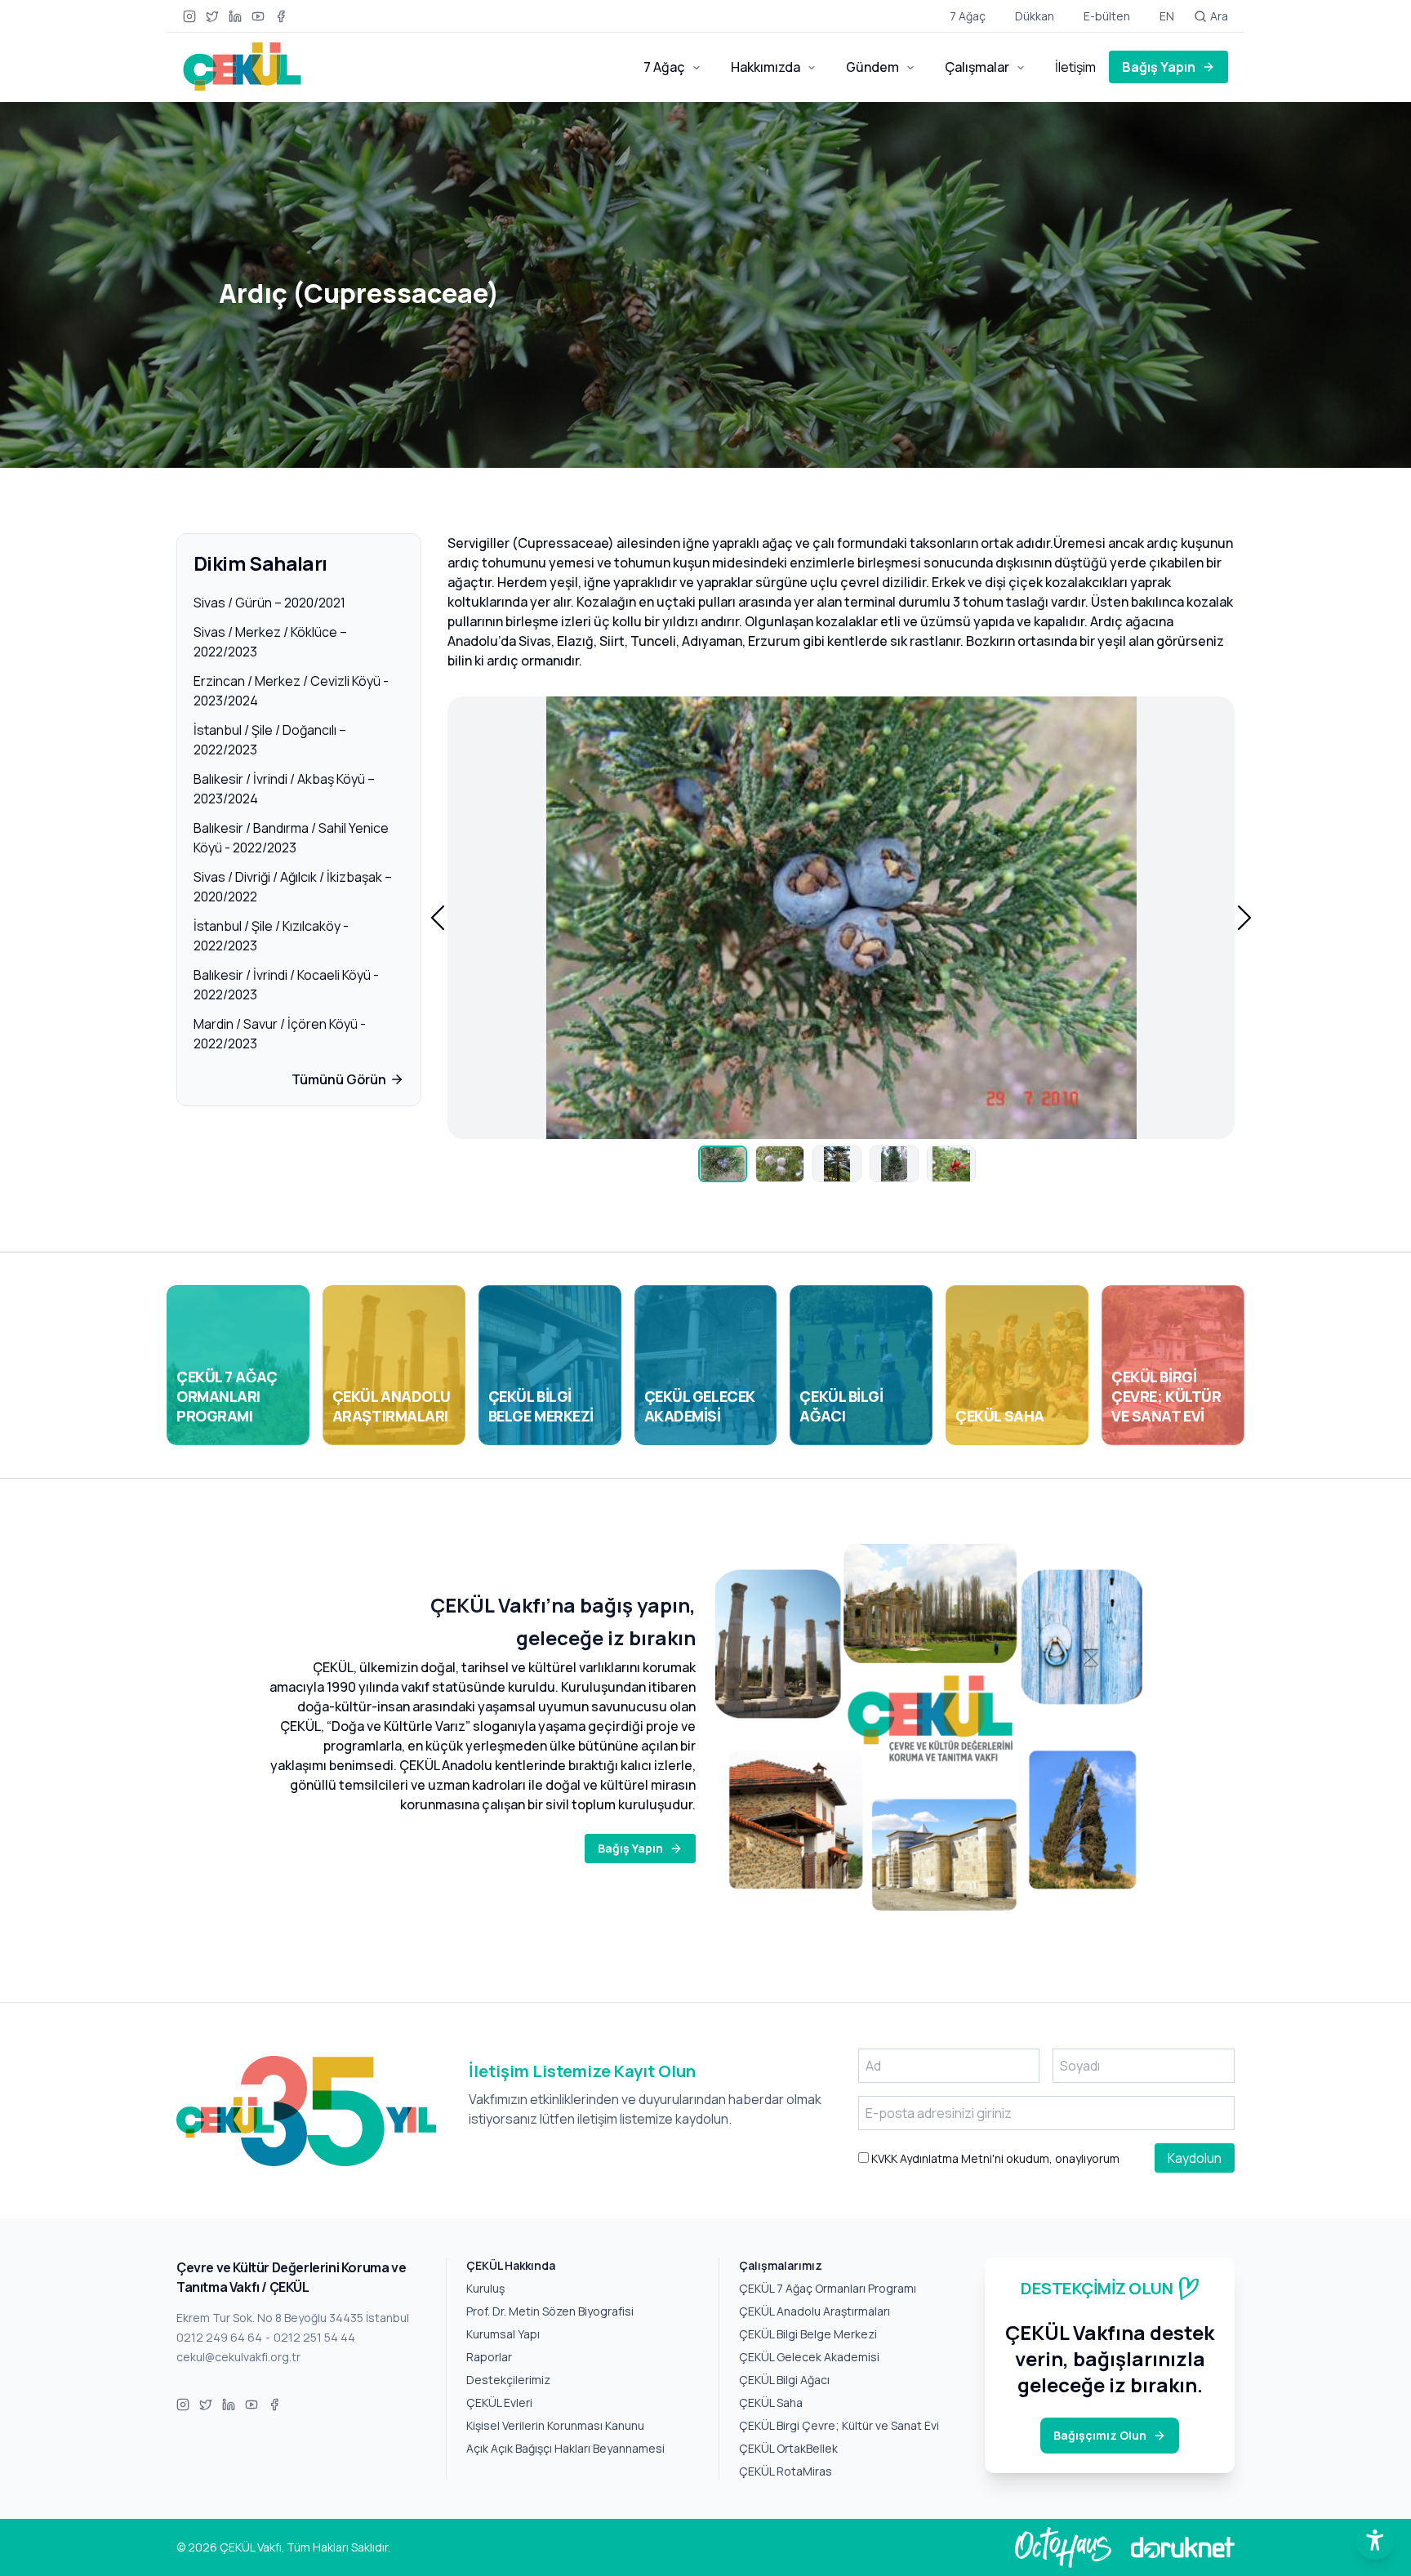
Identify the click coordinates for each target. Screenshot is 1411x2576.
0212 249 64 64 (219, 2337)
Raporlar (489, 2357)
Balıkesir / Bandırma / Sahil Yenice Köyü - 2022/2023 (291, 838)
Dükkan (1035, 16)
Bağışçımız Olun (1100, 2435)
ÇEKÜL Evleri (499, 2402)
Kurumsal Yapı (503, 2334)
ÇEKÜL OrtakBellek (788, 2448)
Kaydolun (1195, 2158)
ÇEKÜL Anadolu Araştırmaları (815, 2311)
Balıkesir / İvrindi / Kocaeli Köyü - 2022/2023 (286, 985)
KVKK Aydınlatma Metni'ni (936, 2158)
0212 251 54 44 (314, 2337)
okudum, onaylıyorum (994, 2158)
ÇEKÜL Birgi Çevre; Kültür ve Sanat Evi (839, 2425)
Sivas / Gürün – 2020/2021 (269, 603)
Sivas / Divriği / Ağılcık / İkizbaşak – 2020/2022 (293, 887)
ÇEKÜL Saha (771, 2402)
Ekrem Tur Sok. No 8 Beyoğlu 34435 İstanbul (293, 2318)
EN (1167, 16)
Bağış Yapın (1159, 67)
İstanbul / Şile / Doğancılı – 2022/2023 (270, 740)
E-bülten (1107, 16)
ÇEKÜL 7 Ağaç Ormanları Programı (828, 2288)
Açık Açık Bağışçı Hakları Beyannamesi (565, 2448)
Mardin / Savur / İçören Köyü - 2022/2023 (280, 1034)
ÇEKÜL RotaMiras (786, 2471)
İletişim (1075, 67)
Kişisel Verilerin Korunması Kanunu (555, 2425)
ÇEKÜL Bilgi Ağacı (784, 2380)
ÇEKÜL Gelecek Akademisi (809, 2357)
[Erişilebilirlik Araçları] (1375, 2540)
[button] (438, 918)
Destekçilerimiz (508, 2380)
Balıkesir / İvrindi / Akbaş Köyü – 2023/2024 (284, 789)
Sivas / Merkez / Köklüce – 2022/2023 (270, 642)
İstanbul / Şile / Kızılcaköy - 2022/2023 (271, 936)
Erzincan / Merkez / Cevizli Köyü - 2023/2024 (291, 691)
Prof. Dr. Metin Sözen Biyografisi (550, 2311)
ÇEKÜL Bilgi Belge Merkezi (808, 2334)
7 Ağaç (968, 16)
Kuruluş (485, 2288)
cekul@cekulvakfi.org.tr (238, 2357)
